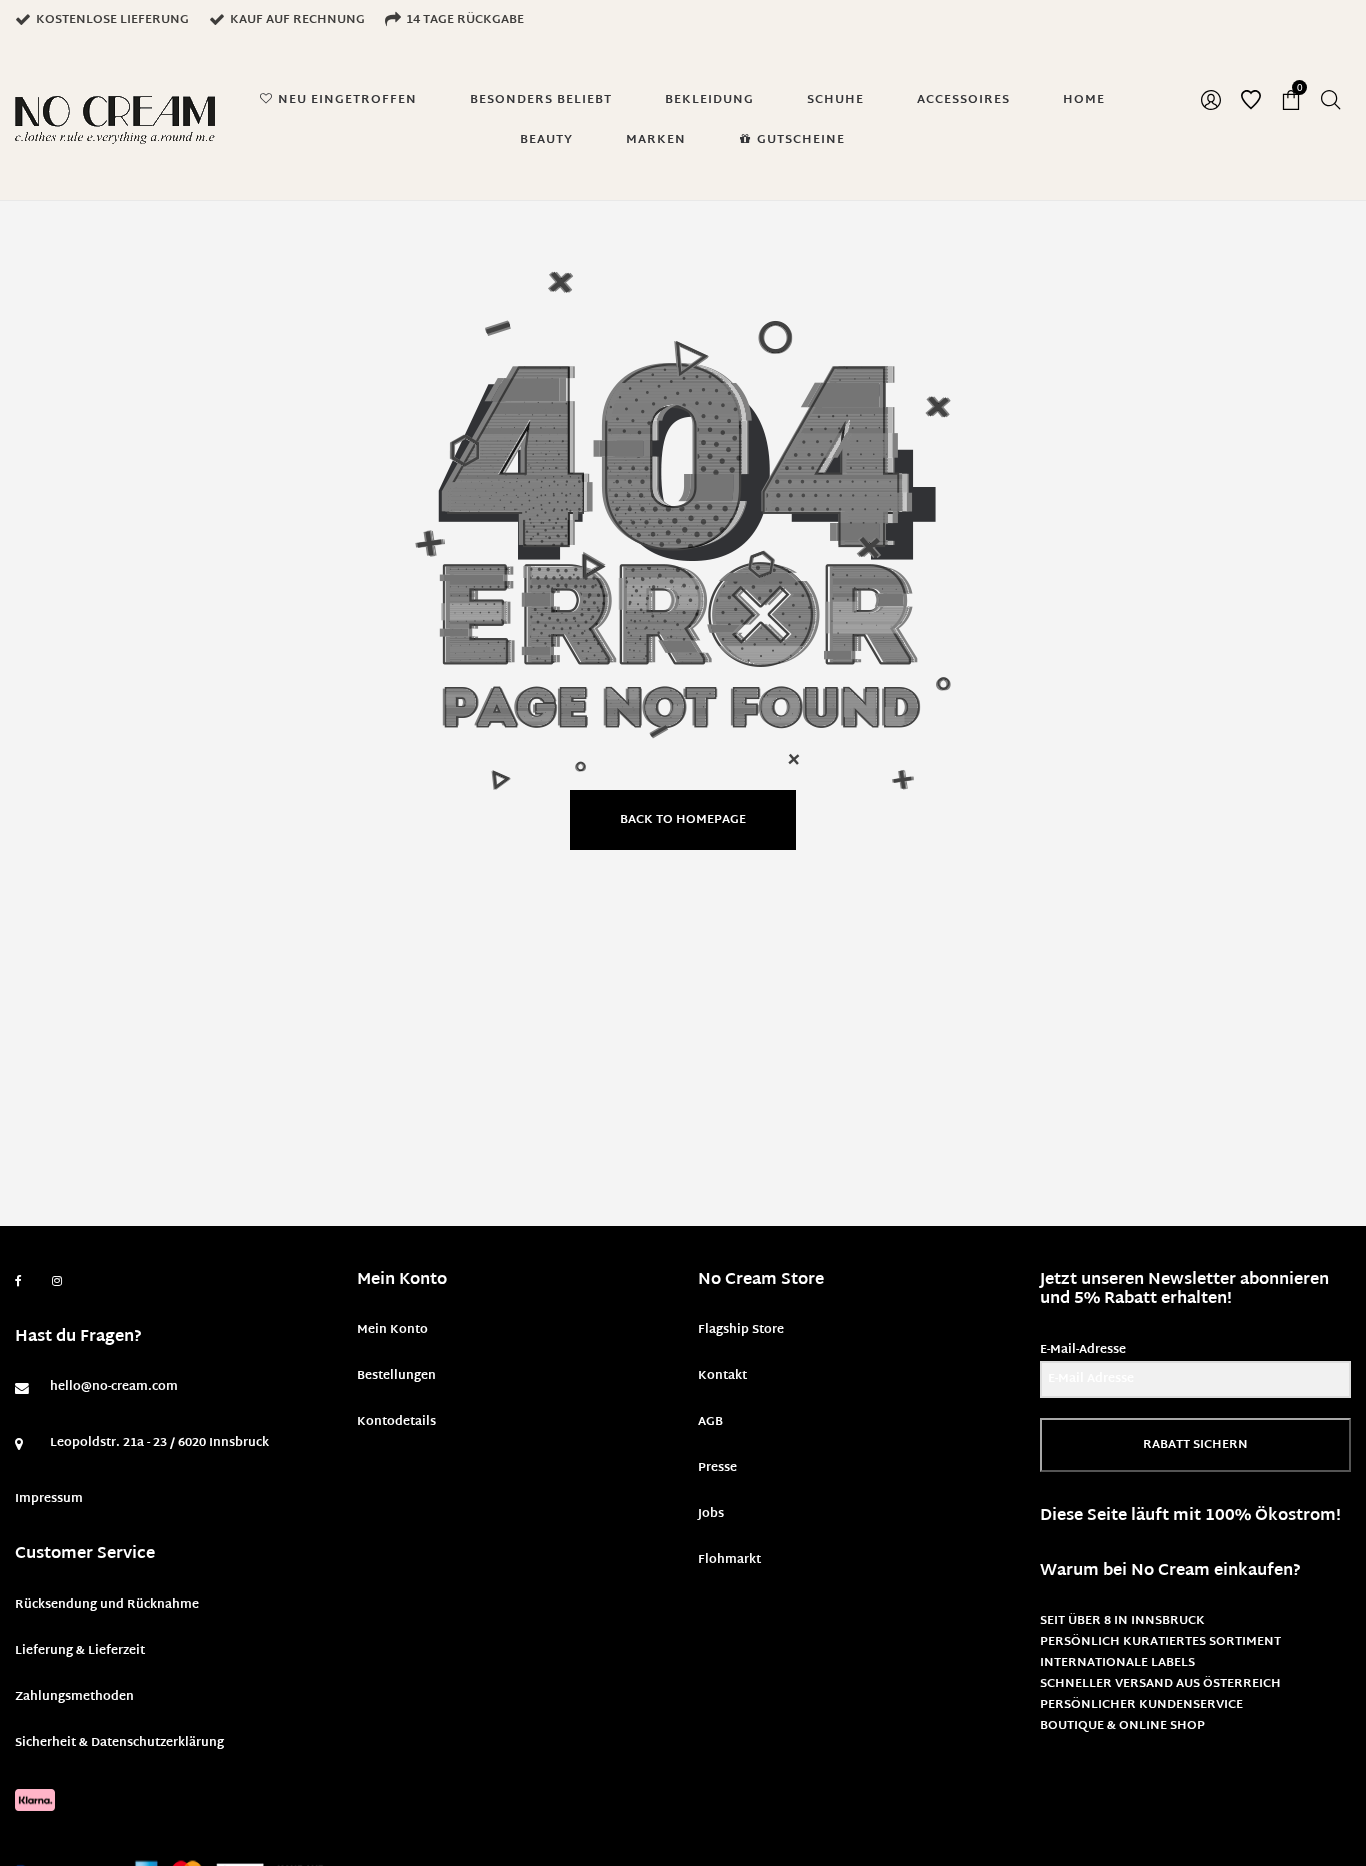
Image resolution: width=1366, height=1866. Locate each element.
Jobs (711, 1514)
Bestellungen (396, 1376)
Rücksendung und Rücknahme (107, 1605)
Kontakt (722, 1376)
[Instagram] (57, 1282)
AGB (710, 1422)
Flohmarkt (729, 1560)
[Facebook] (18, 1281)
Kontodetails (396, 1422)
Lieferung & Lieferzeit (80, 1651)
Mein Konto (392, 1330)
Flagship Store (741, 1330)
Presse (717, 1468)
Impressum (49, 1499)
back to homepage (683, 820)
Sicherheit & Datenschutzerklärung (119, 1743)
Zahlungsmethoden (74, 1697)
